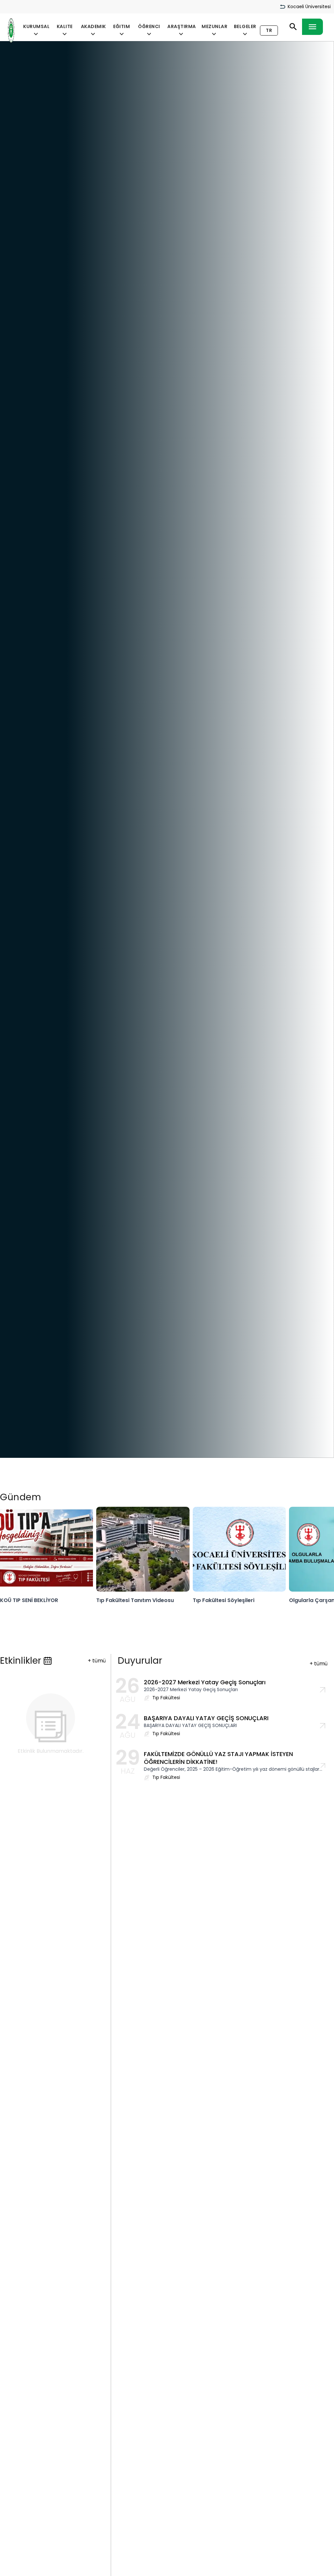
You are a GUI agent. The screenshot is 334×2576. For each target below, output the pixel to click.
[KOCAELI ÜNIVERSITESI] (11, 31)
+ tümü (97, 1661)
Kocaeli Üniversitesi (309, 7)
